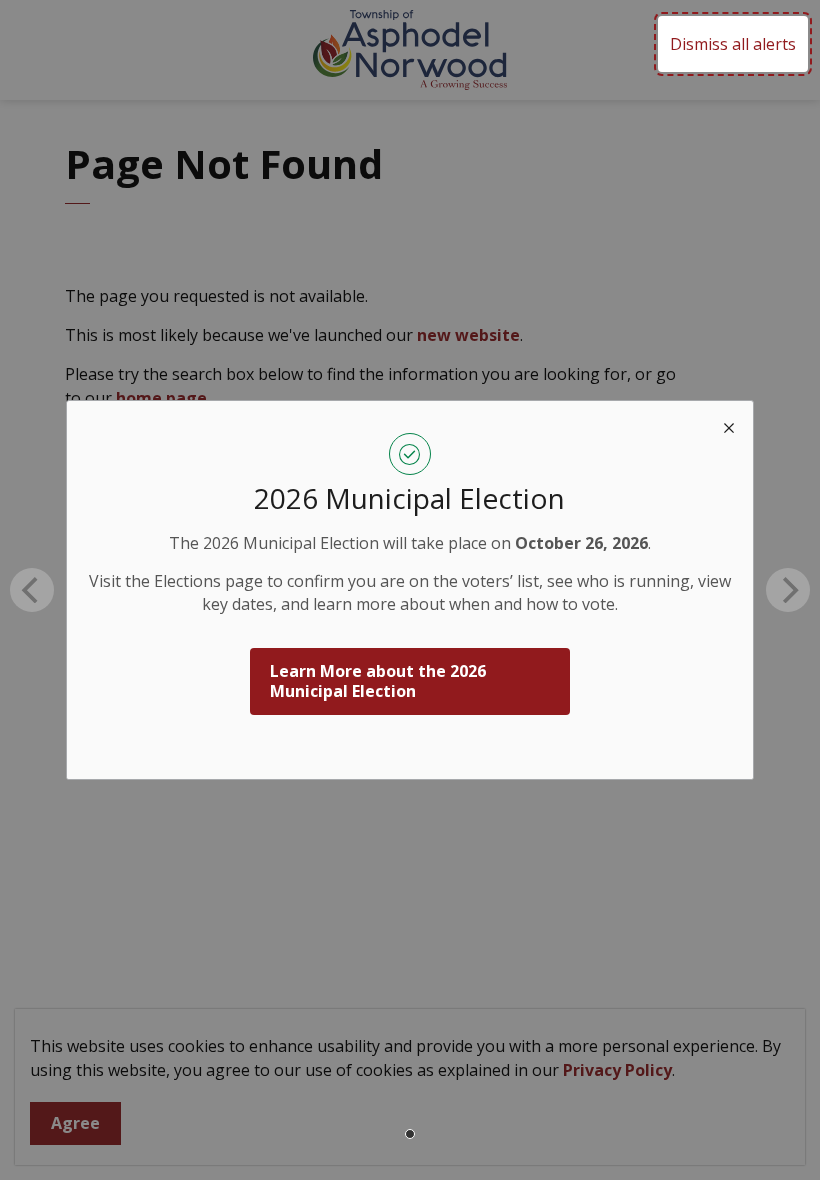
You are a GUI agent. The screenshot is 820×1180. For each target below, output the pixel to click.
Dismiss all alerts (733, 44)
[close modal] (729, 425)
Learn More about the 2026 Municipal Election (378, 681)
